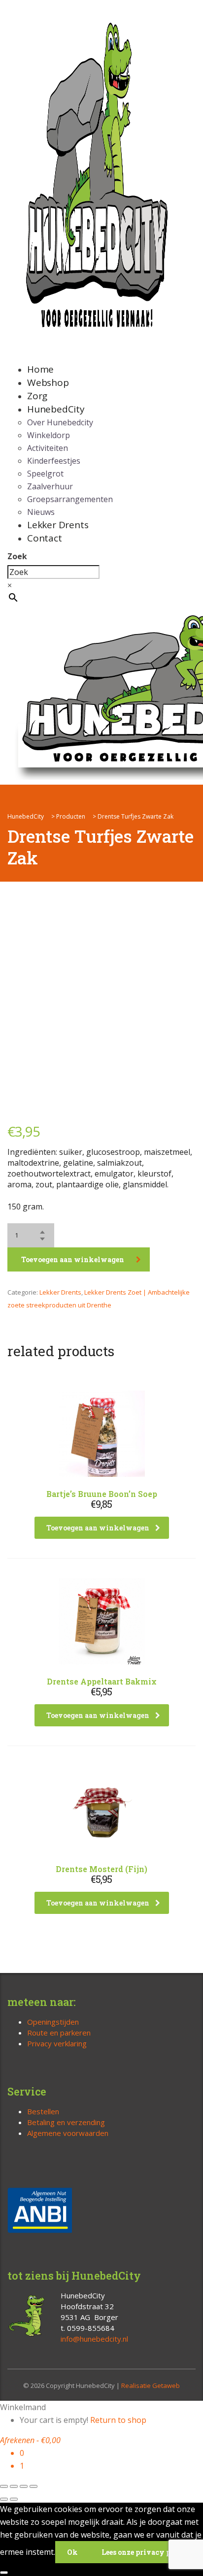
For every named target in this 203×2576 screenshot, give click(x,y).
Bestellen (43, 2111)
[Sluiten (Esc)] (34, 2486)
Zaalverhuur (50, 486)
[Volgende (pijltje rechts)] (14, 2499)
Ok (72, 2552)
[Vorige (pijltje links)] (4, 2499)
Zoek (17, 556)
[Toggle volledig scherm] (14, 2486)
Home (40, 369)
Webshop (48, 382)
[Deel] (24, 2486)
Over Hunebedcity (60, 422)
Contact (45, 538)
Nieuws (41, 512)
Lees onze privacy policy (146, 2552)
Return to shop (118, 2420)
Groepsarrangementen (70, 499)
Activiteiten (48, 448)
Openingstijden (53, 2022)
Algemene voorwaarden (68, 2133)
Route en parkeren (59, 2033)
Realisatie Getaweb (151, 2385)
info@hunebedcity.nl (94, 2339)
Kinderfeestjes (54, 461)
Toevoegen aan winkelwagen (73, 1259)
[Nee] (4, 2573)
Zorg (37, 396)
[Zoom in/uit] (4, 2486)
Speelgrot (45, 474)
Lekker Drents (58, 525)
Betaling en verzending (66, 2122)
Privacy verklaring (57, 2043)
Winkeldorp (49, 435)
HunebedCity (56, 409)
